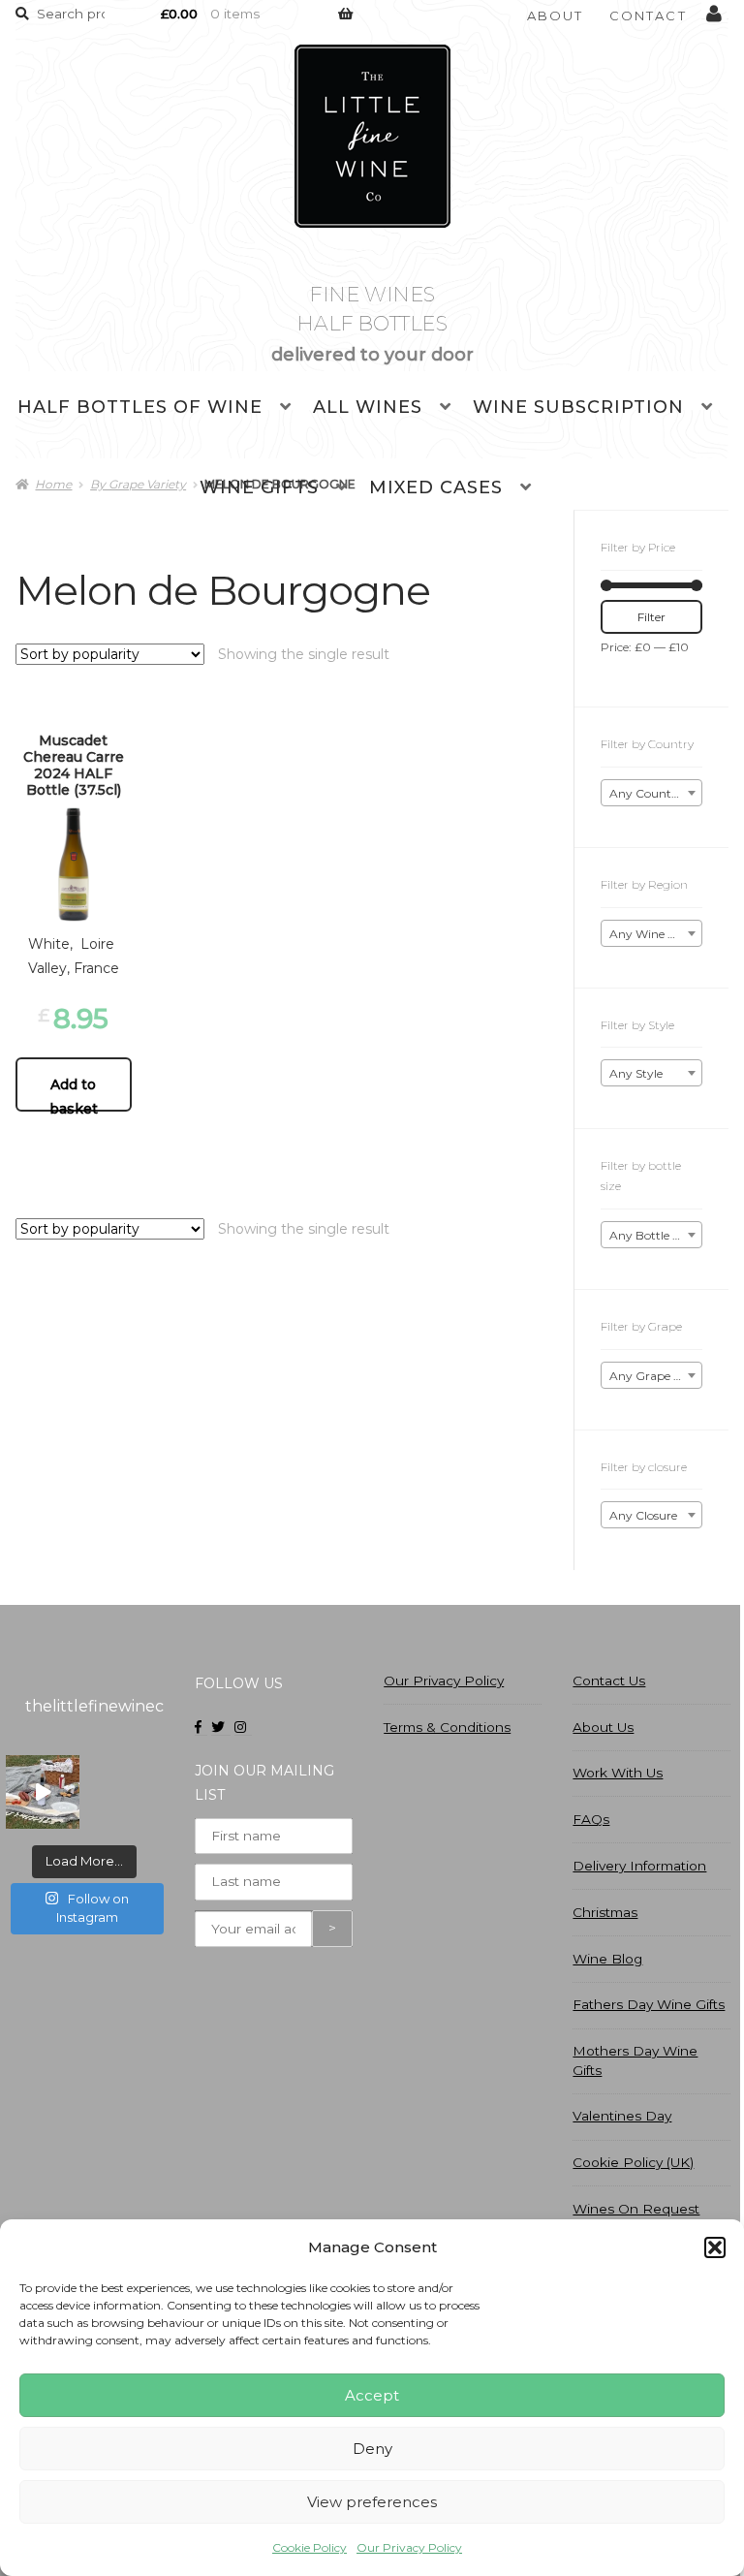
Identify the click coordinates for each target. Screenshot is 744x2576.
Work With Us (618, 1773)
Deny (372, 2449)
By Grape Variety (138, 484)
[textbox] (651, 794)
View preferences (372, 2502)
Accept (372, 2395)
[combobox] (651, 793)
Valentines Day (622, 2116)
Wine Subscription (578, 407)
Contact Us (609, 1681)
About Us (603, 1727)
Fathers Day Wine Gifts (649, 2004)
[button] (715, 2247)
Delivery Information (639, 1866)
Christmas (605, 1912)
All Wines (368, 407)
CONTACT (648, 16)
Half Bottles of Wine (140, 407)
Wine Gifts (259, 487)
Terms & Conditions (447, 1727)
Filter (651, 617)
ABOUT (556, 16)
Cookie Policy (310, 2547)
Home (53, 484)
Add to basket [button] (74, 1094)
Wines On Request (636, 2209)
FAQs (591, 1819)
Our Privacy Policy (409, 2547)
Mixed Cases (436, 487)
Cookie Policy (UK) (633, 2162)
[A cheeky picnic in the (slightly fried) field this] (43, 1792)
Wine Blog (607, 1959)
